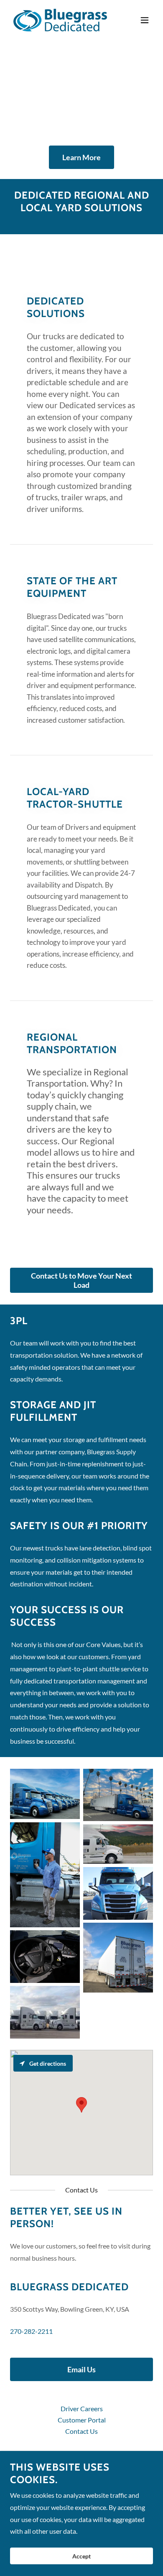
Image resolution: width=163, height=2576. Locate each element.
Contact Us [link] (81, 2431)
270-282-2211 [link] (31, 2331)
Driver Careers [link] (82, 2408)
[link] (60, 20)
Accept (81, 2556)
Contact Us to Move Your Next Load (81, 1280)
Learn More (81, 157)
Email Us (81, 2369)
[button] (145, 20)
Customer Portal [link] (82, 2420)
